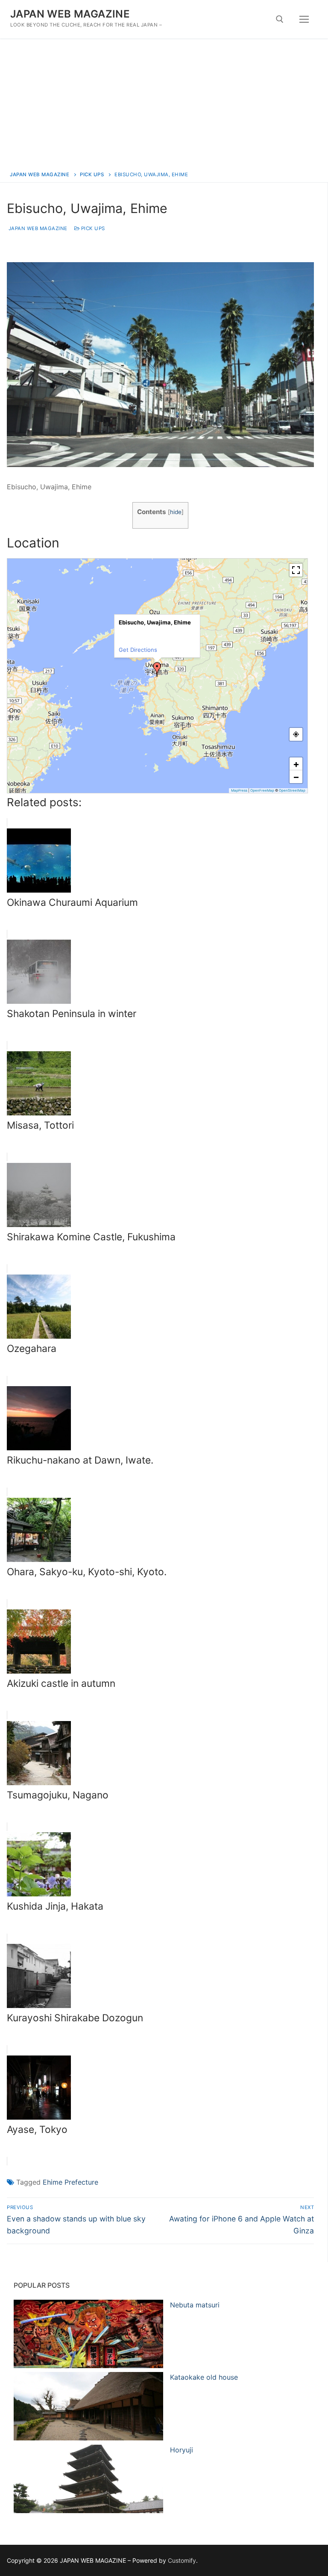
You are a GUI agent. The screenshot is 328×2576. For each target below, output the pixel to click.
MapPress (239, 790)
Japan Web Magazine (37, 228)
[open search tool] (280, 19)
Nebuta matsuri (195, 2305)
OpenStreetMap (292, 790)
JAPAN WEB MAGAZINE (70, 14)
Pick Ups (92, 228)
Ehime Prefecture (70, 2182)
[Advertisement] (164, 103)
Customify (182, 2560)
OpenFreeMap (262, 790)
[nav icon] (304, 19)
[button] (157, 669)
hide (176, 512)
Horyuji (182, 2450)
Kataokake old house (204, 2377)
